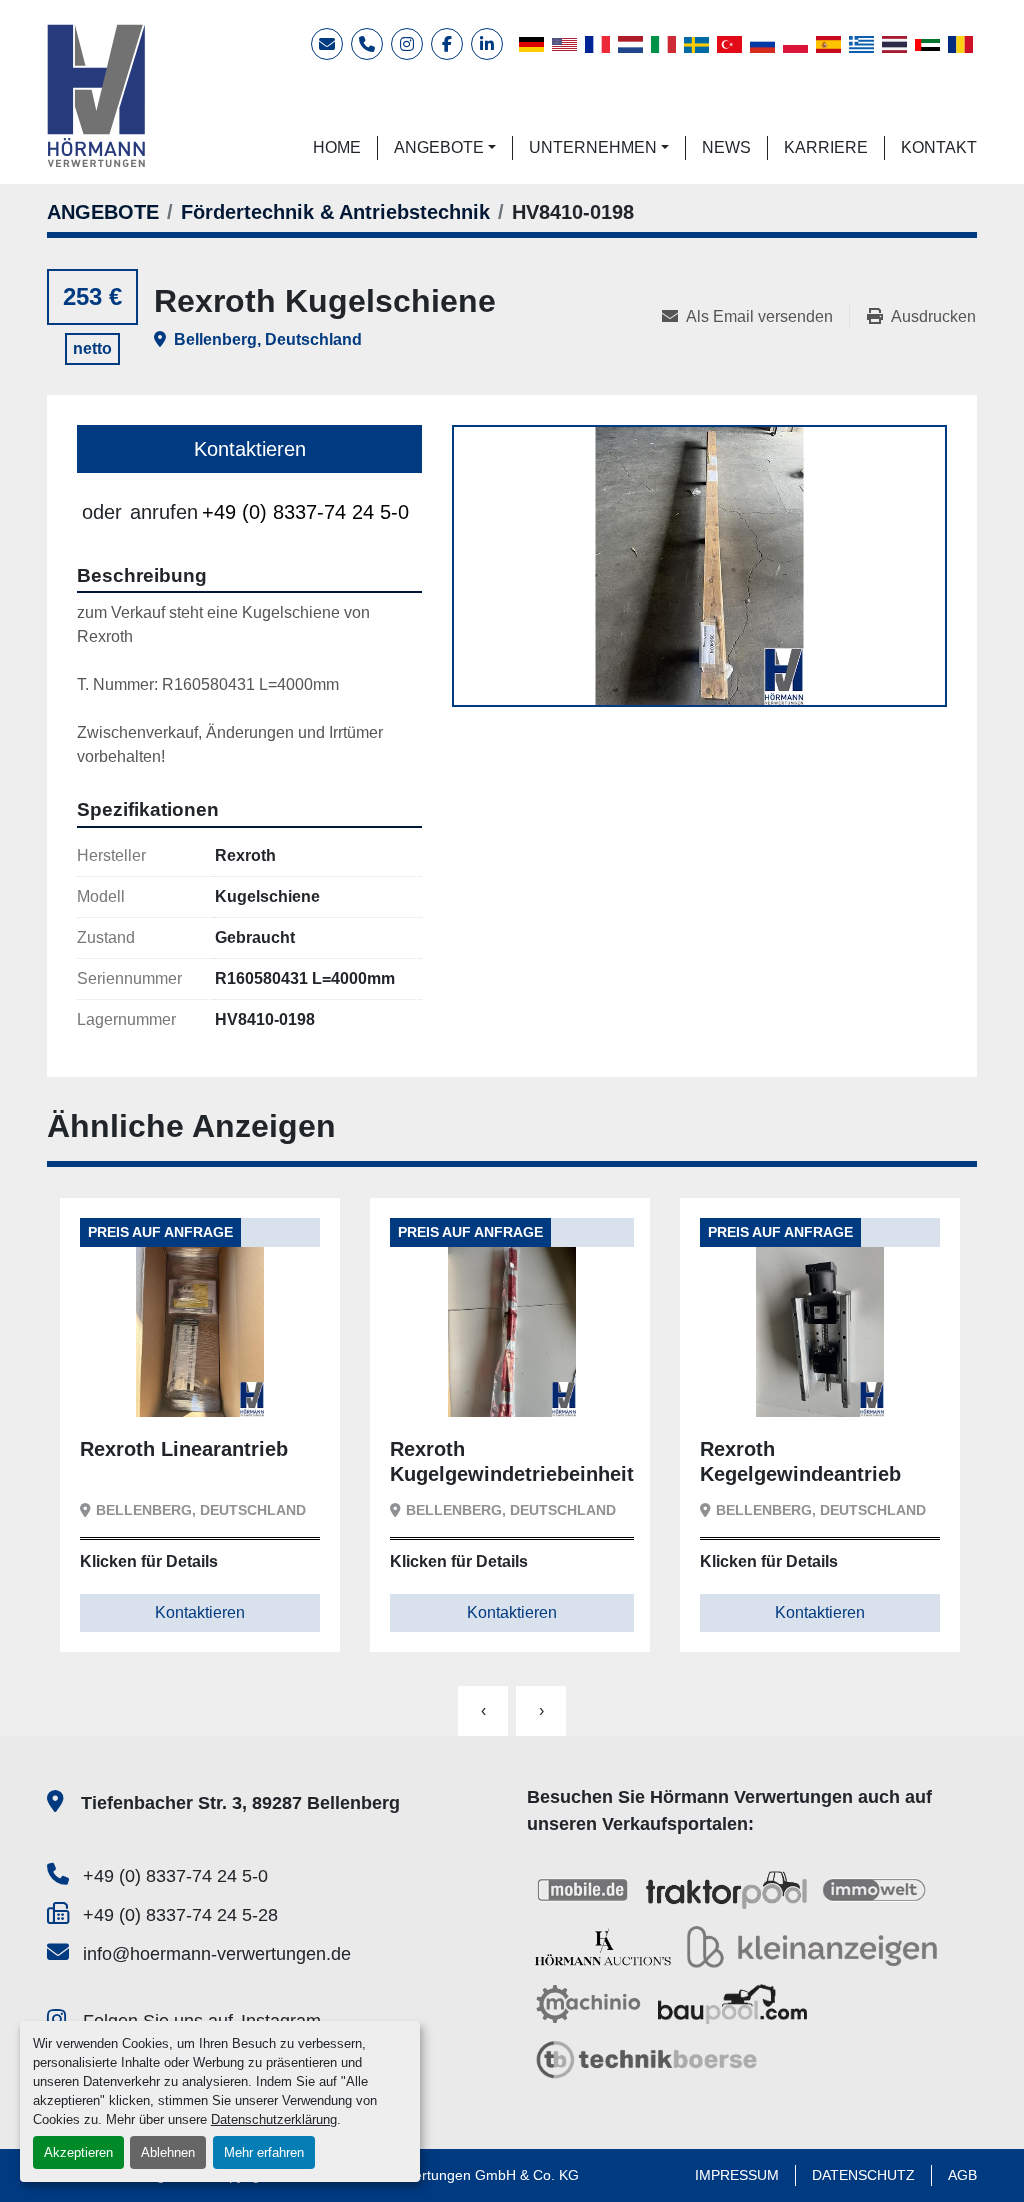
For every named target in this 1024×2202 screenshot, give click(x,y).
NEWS (726, 147)
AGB (962, 2175)
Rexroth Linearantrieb (184, 1449)
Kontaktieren (250, 449)
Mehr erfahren (264, 2152)
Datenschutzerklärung (274, 2119)
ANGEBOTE (439, 147)
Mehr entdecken (165, 1386)
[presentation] (483, 1711)
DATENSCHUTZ (863, 2175)
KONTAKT (939, 147)
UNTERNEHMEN (593, 147)
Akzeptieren (78, 2152)
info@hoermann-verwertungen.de (217, 1954)
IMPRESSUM (737, 2175)
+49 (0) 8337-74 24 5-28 (180, 1915)
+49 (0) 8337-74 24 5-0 (305, 512)
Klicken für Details (149, 1561)
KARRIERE (826, 147)
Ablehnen (168, 2152)
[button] (445, 148)
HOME (337, 147)
